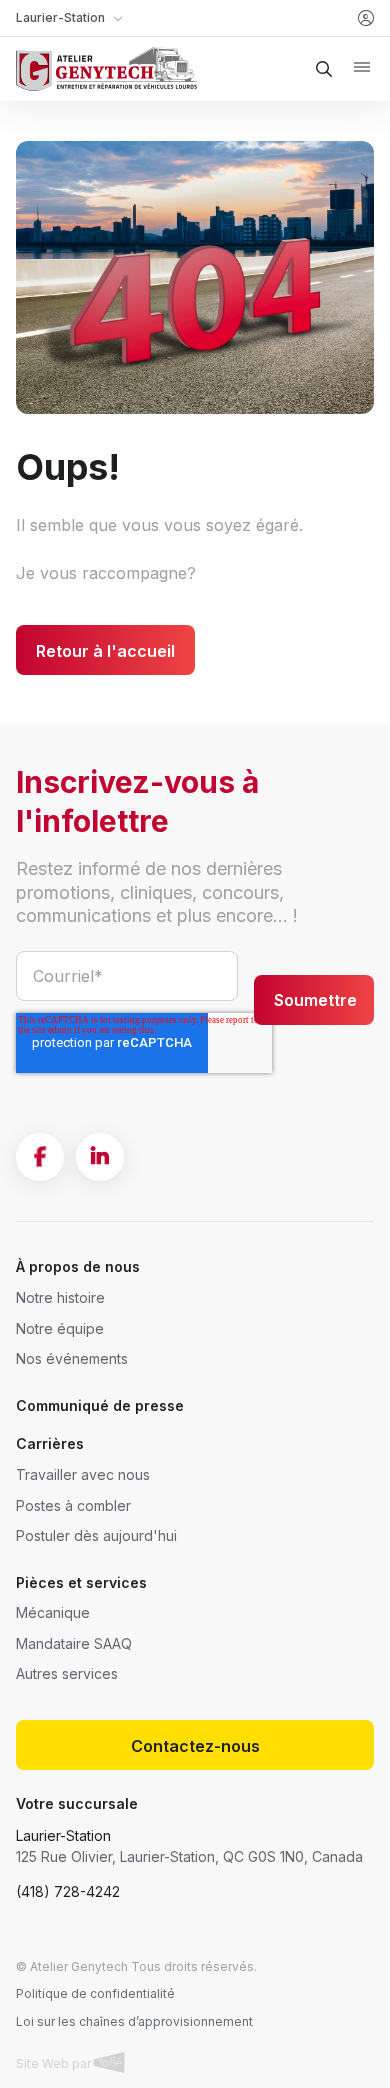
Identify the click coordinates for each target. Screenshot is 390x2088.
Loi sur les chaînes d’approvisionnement (134, 2021)
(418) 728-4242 (68, 1891)
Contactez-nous (195, 1746)
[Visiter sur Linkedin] (100, 1157)
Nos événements (72, 1358)
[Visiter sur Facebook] (40, 1157)
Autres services (67, 1673)
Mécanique (53, 1612)
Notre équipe (60, 1328)
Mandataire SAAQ (74, 1643)
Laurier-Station (63, 1835)
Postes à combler (73, 1505)
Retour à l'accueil (105, 651)
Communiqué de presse (100, 1405)
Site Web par (55, 2063)
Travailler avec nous (83, 1474)
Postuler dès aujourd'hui (96, 1535)
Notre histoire (60, 1297)
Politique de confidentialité (95, 1993)
